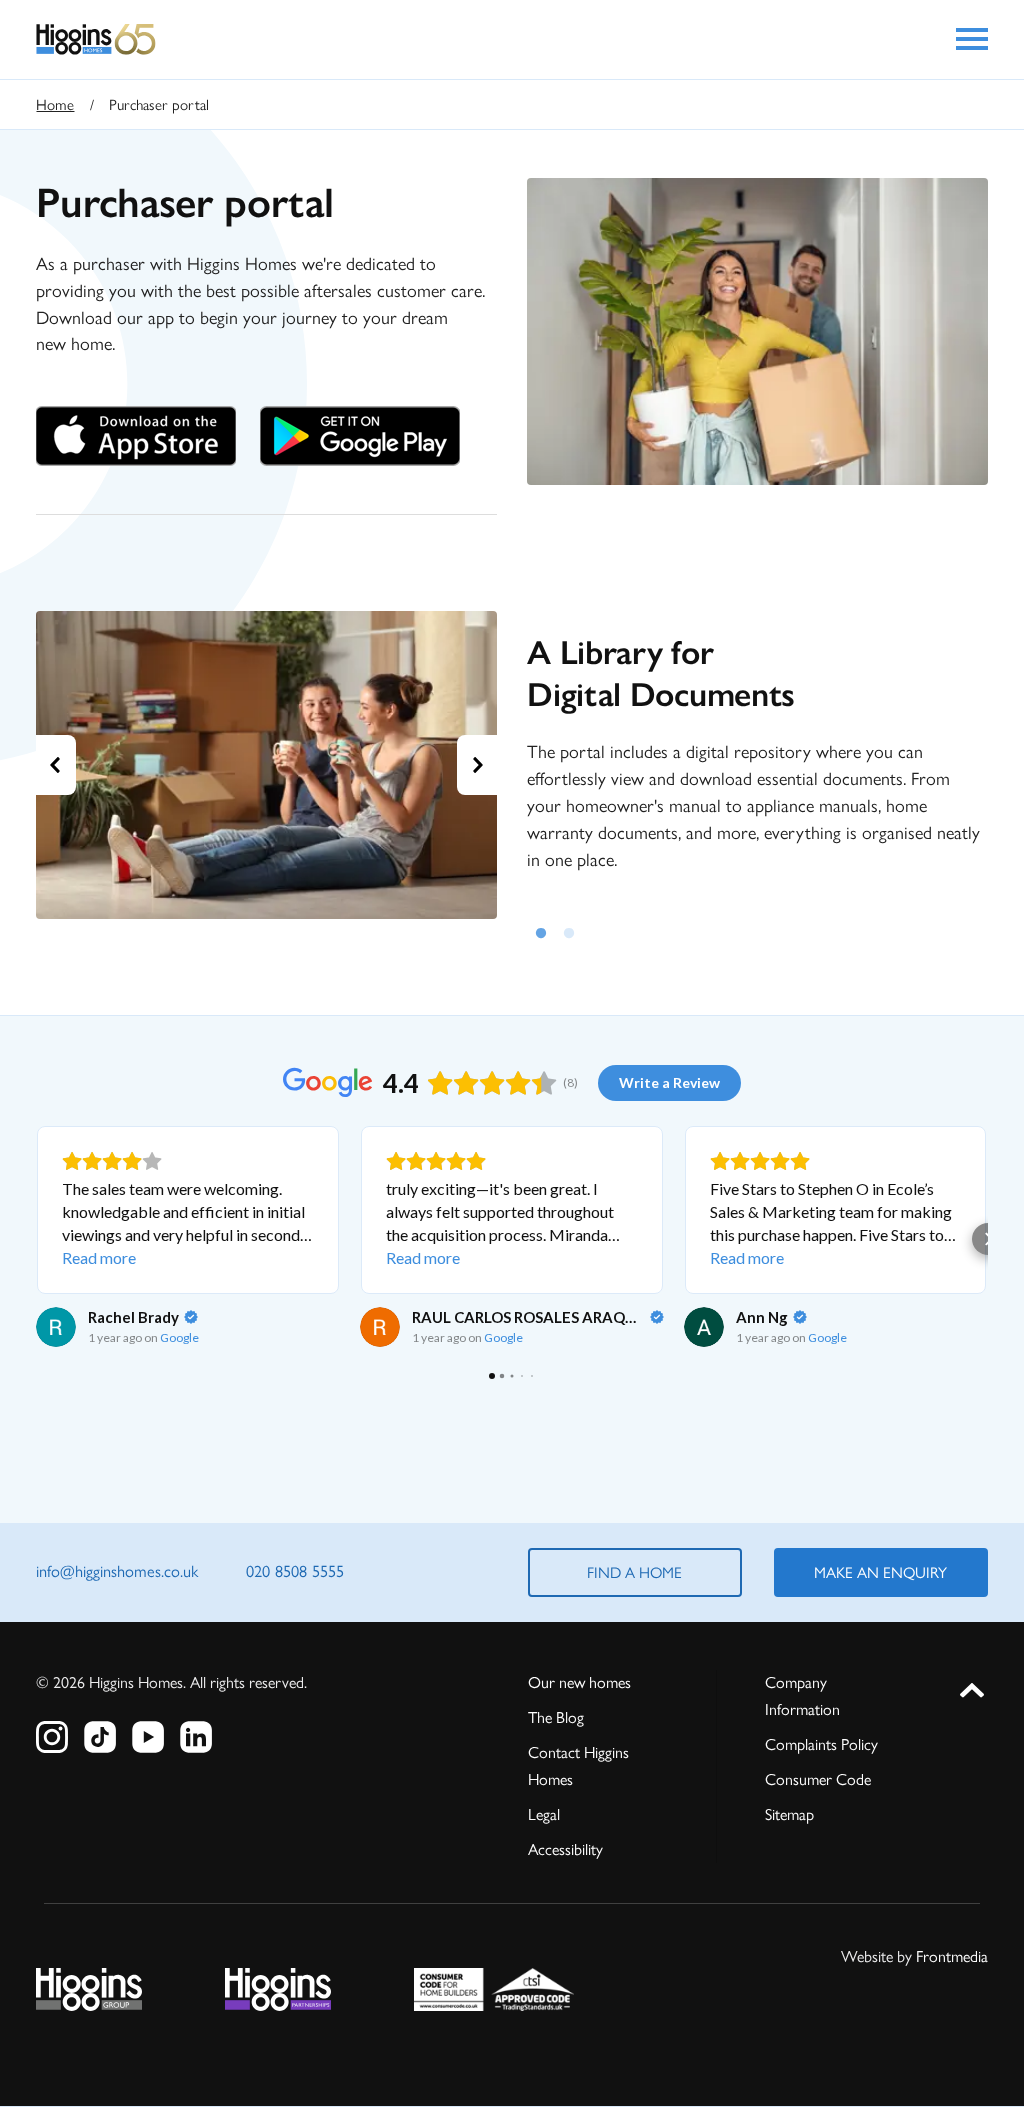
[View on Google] (56, 1327)
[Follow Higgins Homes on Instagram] (52, 1737)
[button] (36, 1239)
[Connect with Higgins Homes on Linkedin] (196, 1737)
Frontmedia (952, 1956)
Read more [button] (99, 1257)
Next (477, 765)
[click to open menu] (972, 39)
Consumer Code (818, 1779)
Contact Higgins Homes (578, 1766)
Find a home (634, 1572)
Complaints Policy (821, 1744)
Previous (56, 765)
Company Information (802, 1696)
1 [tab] (541, 930)
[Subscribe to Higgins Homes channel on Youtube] (148, 1737)
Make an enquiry (880, 1572)
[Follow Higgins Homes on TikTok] (100, 1737)
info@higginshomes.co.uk (117, 1571)
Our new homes (579, 1682)
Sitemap (789, 1814)
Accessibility (565, 1849)
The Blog (556, 1717)
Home (55, 105)
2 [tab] (569, 930)
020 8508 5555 (295, 1571)
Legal (544, 1814)
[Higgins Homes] (96, 39)
